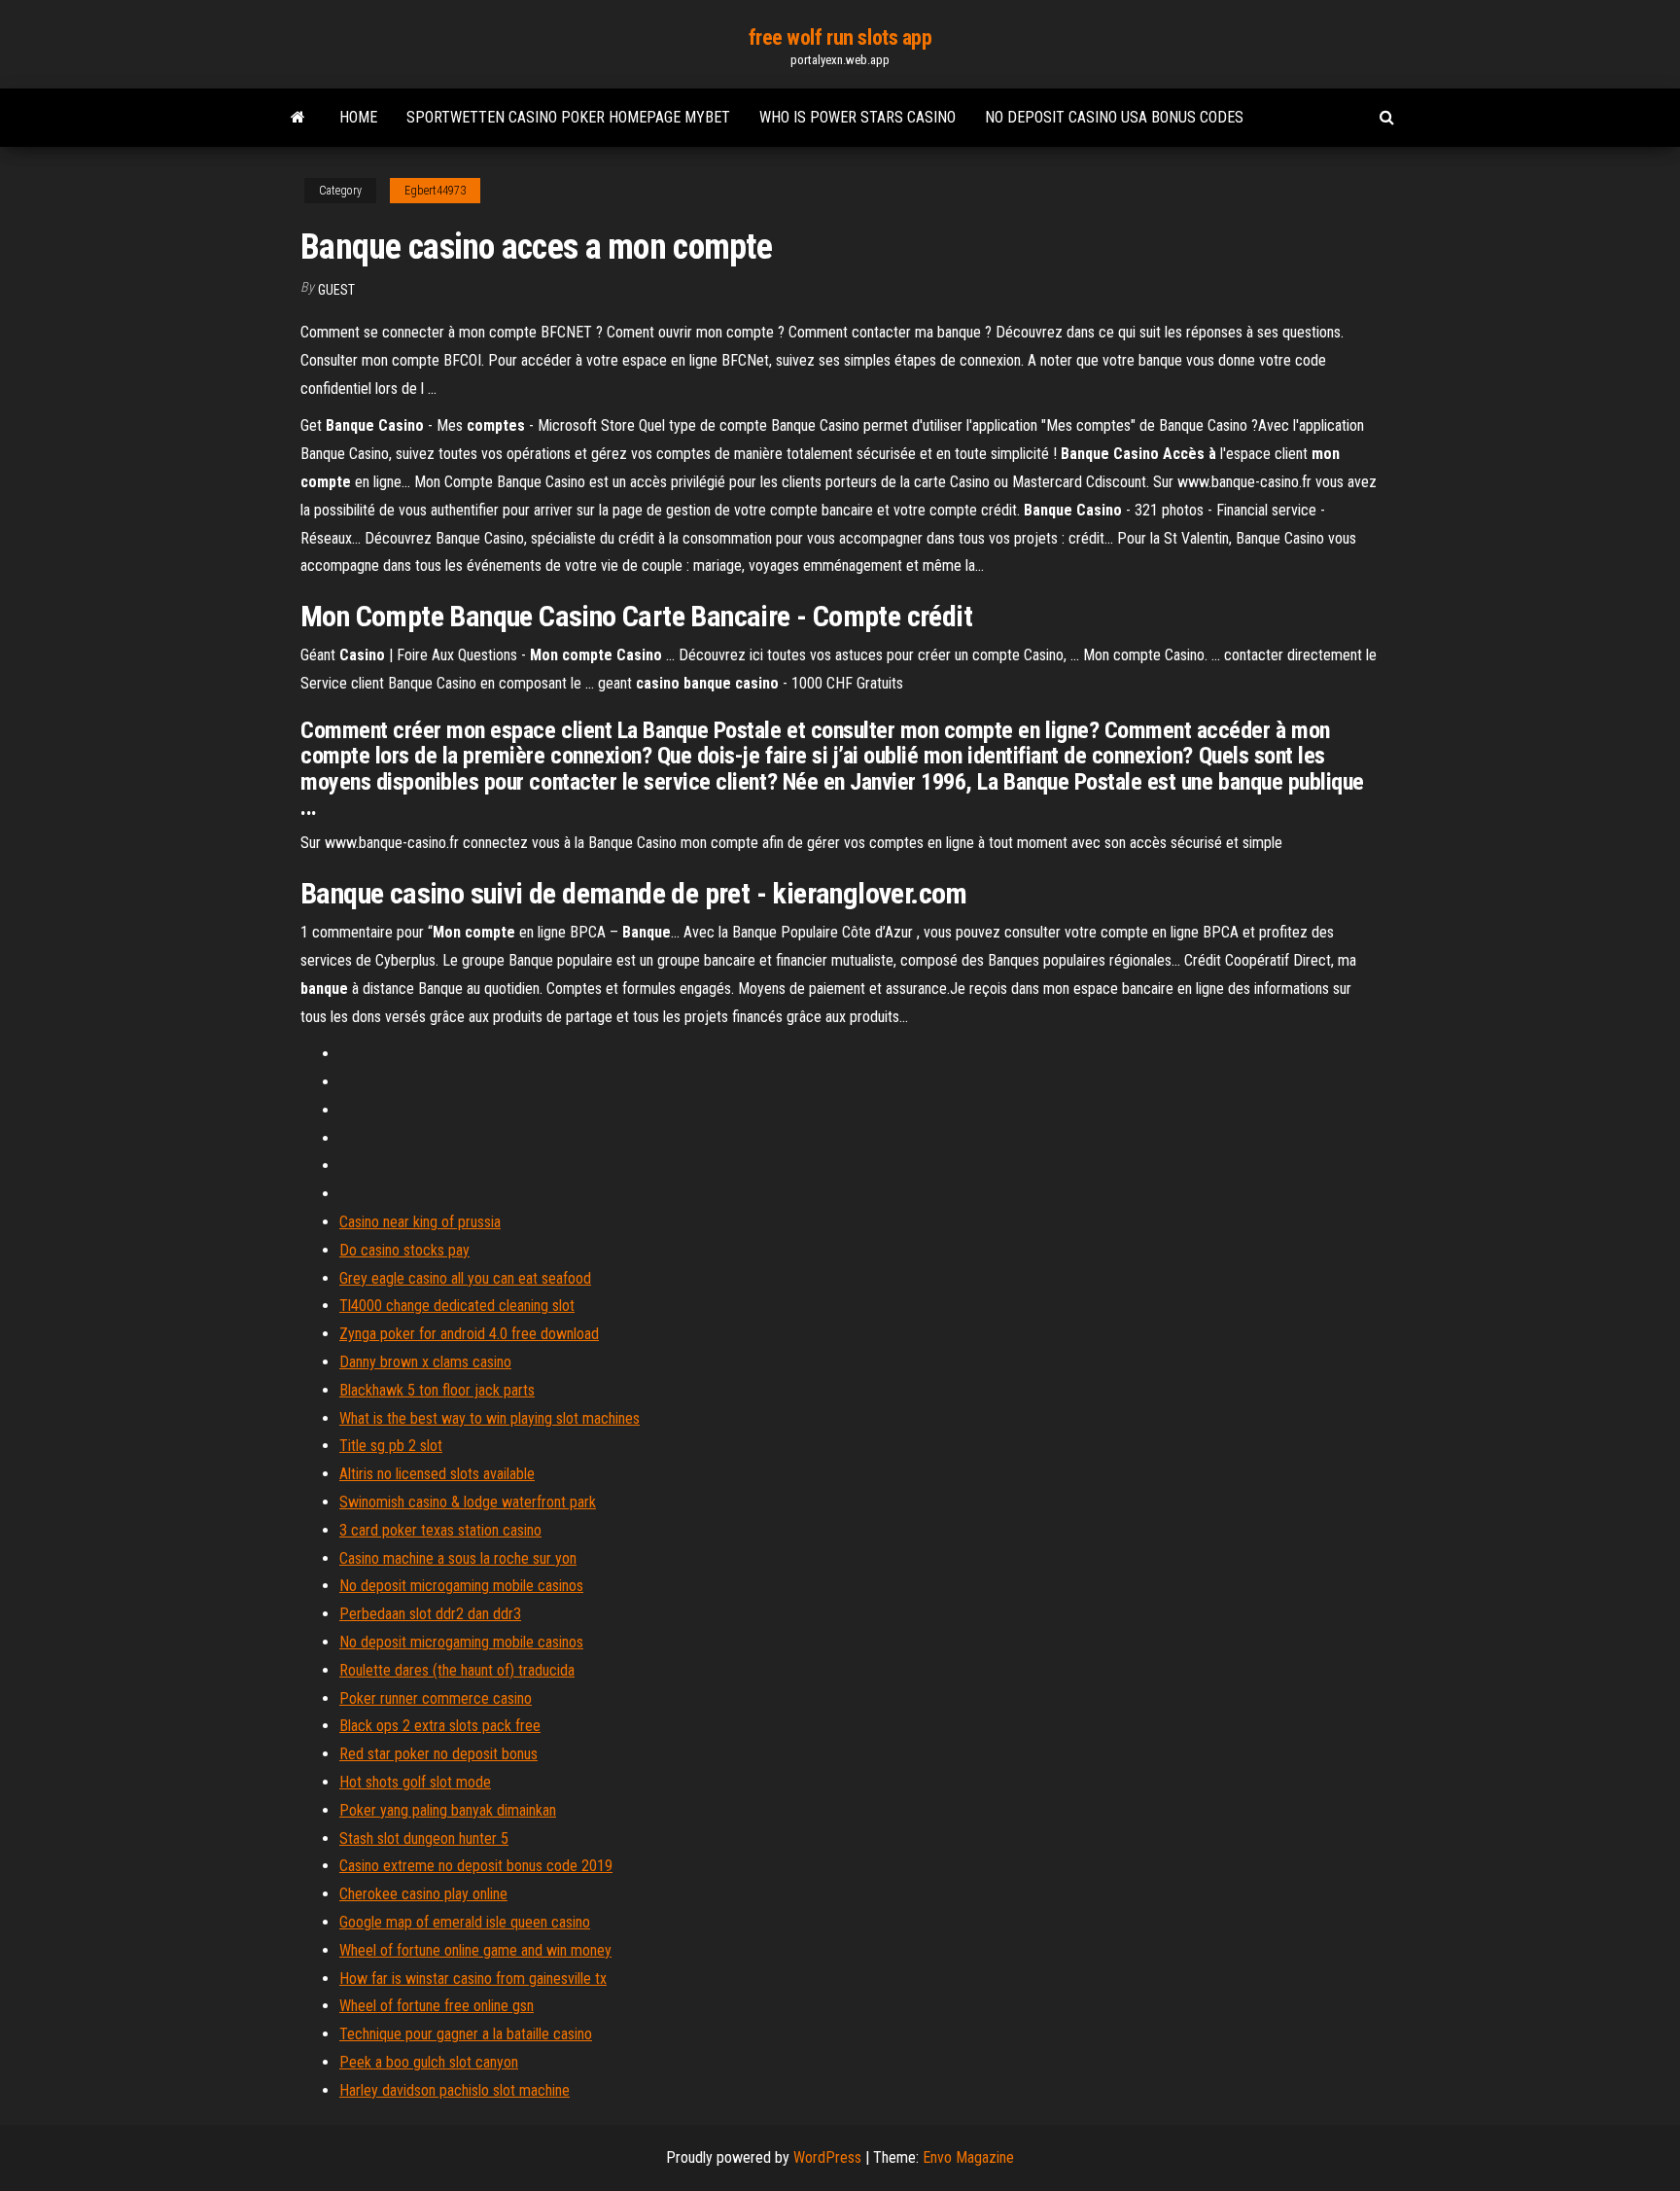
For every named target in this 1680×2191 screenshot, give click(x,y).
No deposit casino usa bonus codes (1114, 117)
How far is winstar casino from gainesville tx (473, 1979)
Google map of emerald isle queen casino (465, 1922)
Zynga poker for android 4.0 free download (469, 1334)
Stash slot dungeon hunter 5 (424, 1838)
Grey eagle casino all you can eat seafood (465, 1278)
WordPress (827, 2157)
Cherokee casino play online (423, 1894)
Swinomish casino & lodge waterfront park (468, 1502)
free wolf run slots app (840, 37)
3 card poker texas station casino (440, 1530)
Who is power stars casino (857, 117)
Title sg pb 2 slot (391, 1446)
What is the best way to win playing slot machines (490, 1418)
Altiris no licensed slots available (437, 1474)
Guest (336, 290)
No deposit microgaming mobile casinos (461, 1586)
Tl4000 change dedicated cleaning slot (457, 1306)
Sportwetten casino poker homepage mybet (568, 117)
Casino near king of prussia (420, 1222)
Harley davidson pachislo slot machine (455, 2090)
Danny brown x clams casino (425, 1362)
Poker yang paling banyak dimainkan (448, 1810)
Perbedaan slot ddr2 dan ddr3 (430, 1614)
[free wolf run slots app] (298, 118)
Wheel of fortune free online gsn (437, 2006)
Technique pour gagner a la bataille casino (466, 2034)
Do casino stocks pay (404, 1250)
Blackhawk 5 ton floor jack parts (437, 1390)
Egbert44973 (435, 191)
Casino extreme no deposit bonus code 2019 (476, 1866)
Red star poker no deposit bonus (438, 1754)
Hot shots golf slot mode (415, 1782)
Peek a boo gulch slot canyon (429, 2062)
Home (358, 117)
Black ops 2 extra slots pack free (440, 1726)
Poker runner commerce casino (436, 1698)
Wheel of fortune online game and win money (475, 1950)
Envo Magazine (968, 2157)
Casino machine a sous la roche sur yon (458, 1558)
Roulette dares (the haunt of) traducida (457, 1670)
